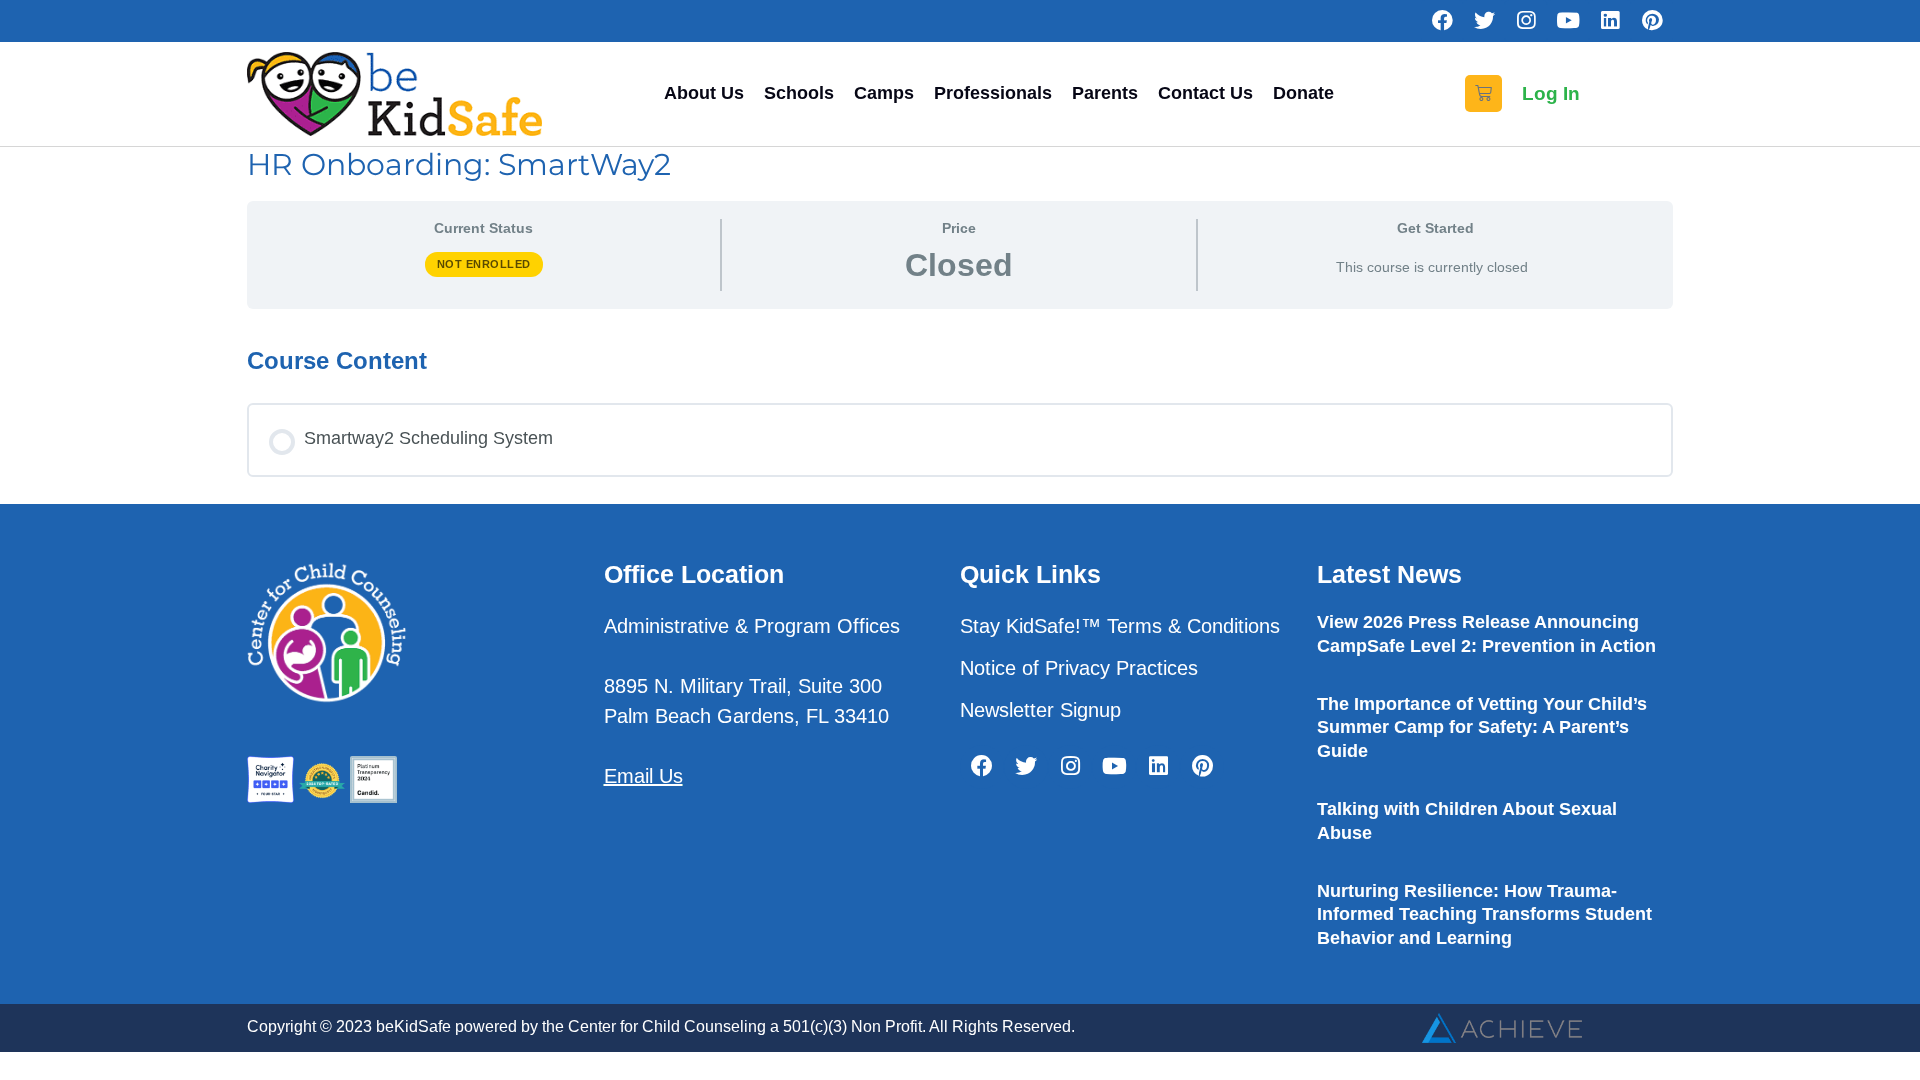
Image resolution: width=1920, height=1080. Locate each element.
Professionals (993, 93)
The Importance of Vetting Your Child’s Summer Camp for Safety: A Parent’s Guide (1482, 727)
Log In (1551, 93)
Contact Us (1205, 93)
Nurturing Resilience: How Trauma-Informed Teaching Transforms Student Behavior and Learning (1484, 914)
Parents (1105, 93)
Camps (884, 93)
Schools (799, 93)
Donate (1303, 93)
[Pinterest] (1652, 21)
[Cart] (1483, 93)
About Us (704, 93)
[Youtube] (1568, 21)
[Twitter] (1484, 21)
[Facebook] (1442, 21)
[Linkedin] (1610, 21)
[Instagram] (1526, 21)
